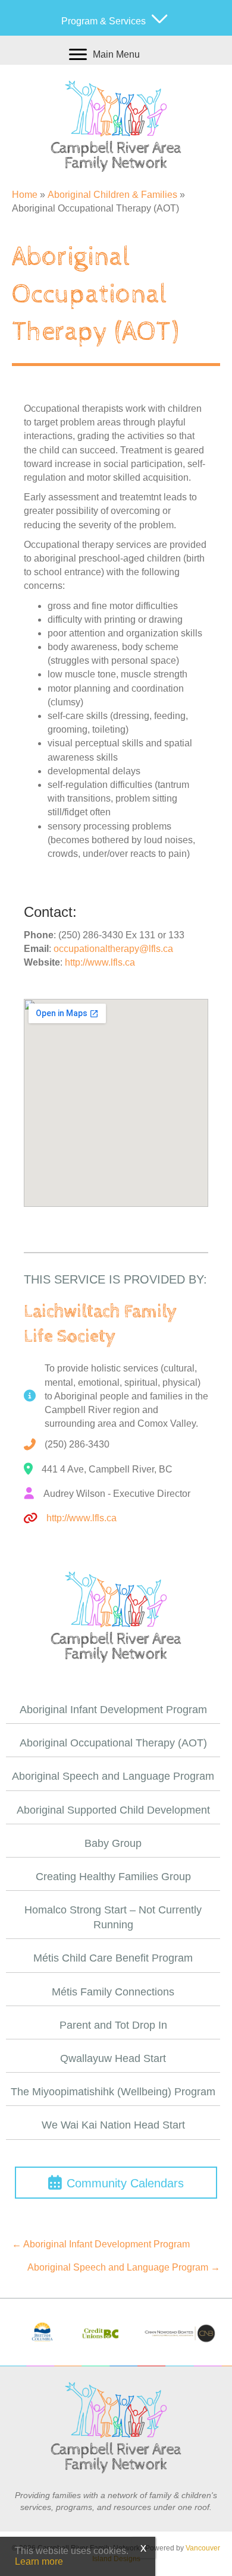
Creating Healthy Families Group (113, 1877)
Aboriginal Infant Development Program (113, 1710)
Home (25, 195)
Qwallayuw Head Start (113, 2058)
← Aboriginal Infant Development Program (101, 2244)
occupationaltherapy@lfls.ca (113, 949)
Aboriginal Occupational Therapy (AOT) (113, 1743)
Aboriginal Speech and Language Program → (124, 2267)
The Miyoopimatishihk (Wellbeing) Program (113, 2092)
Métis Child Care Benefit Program (113, 1958)
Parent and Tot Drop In (113, 2025)
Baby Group (113, 1843)
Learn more (39, 2561)
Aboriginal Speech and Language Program (113, 1776)
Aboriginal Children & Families (112, 195)
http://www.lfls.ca (100, 962)
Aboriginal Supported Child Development (113, 1810)
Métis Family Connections (113, 1992)
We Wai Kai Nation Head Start (113, 2125)
